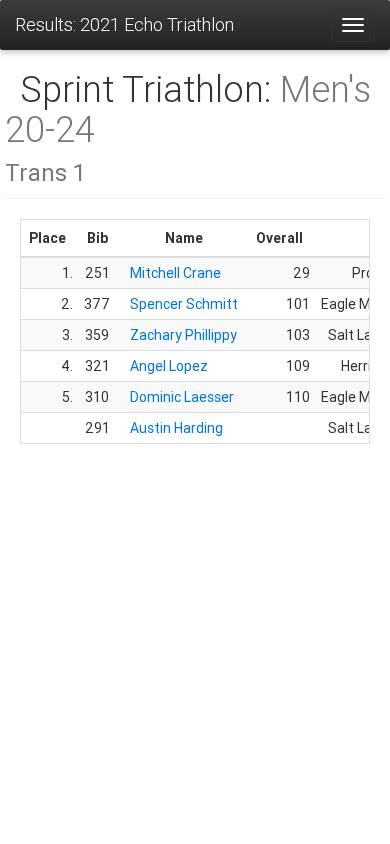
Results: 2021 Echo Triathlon (124, 24)
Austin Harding (176, 428)
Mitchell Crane (175, 273)
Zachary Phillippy (183, 335)
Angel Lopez (169, 366)
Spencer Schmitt (184, 304)
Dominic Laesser (182, 397)
